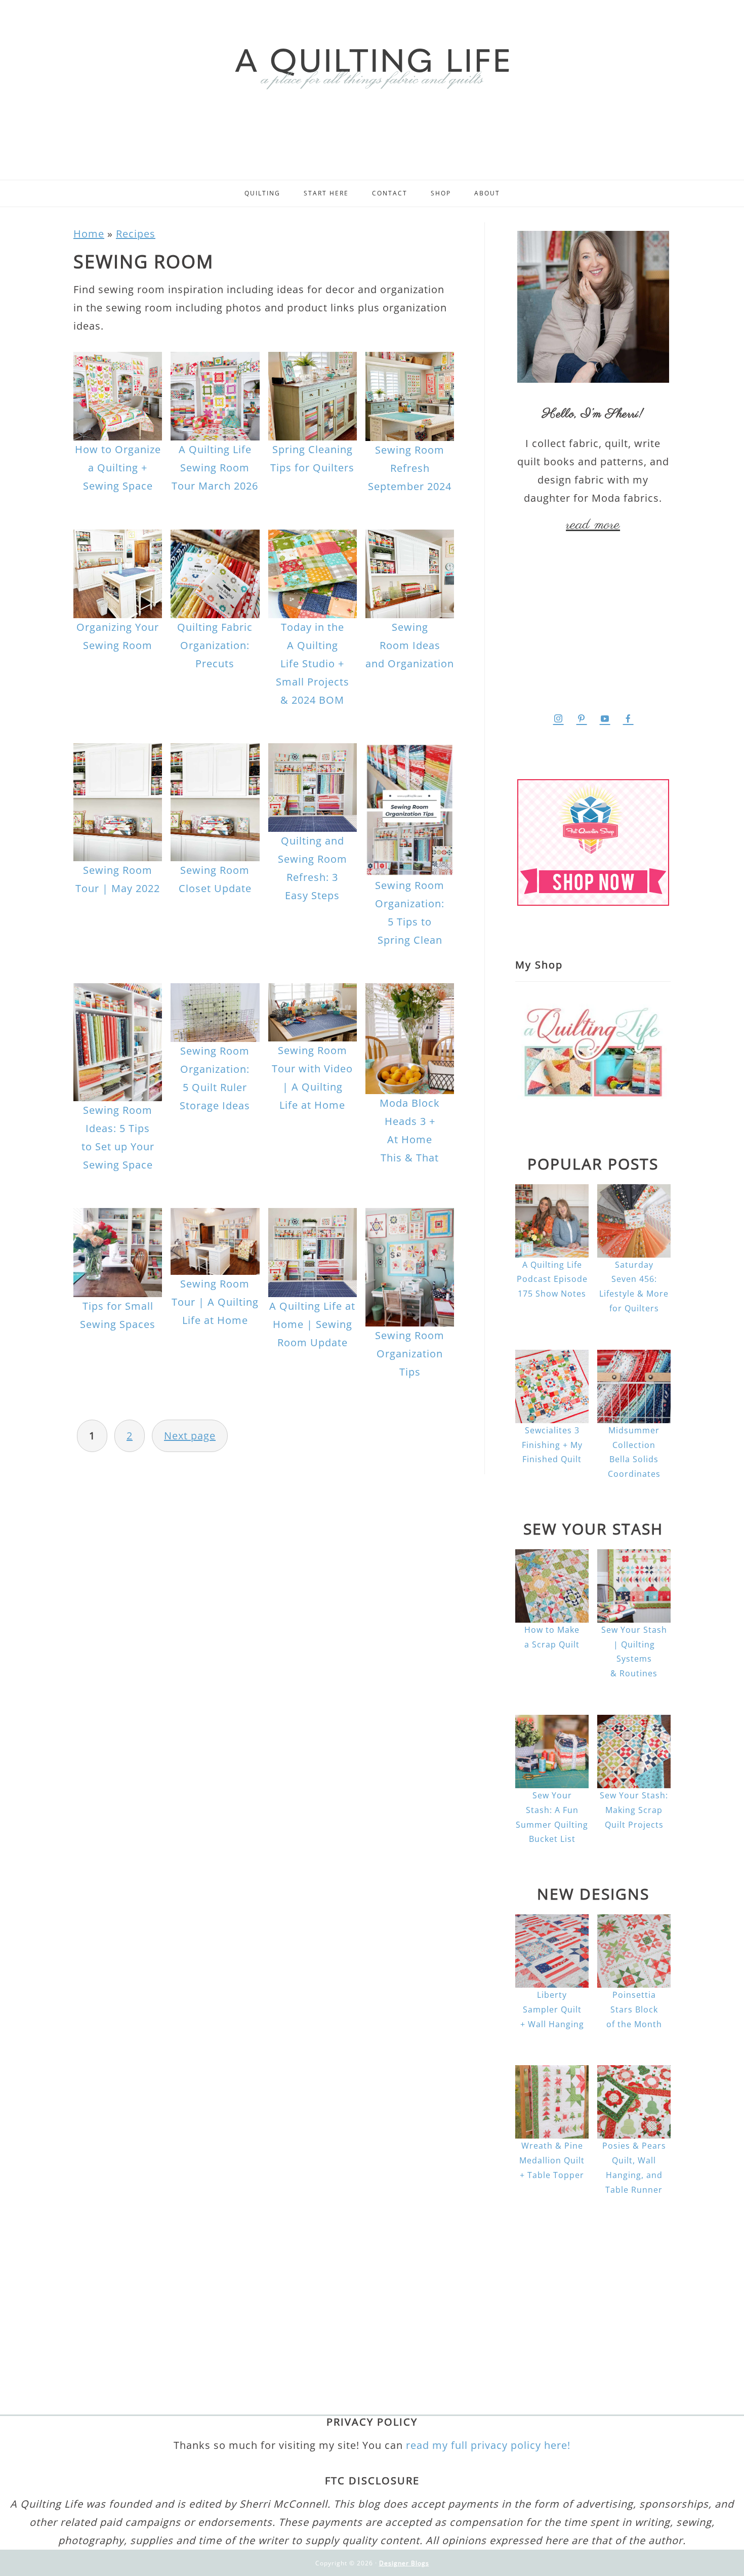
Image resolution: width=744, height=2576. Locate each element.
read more (593, 525)
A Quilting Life (372, 67)
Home (89, 234)
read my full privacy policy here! (488, 2445)
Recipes (136, 234)
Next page (190, 1436)
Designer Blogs (404, 2563)
